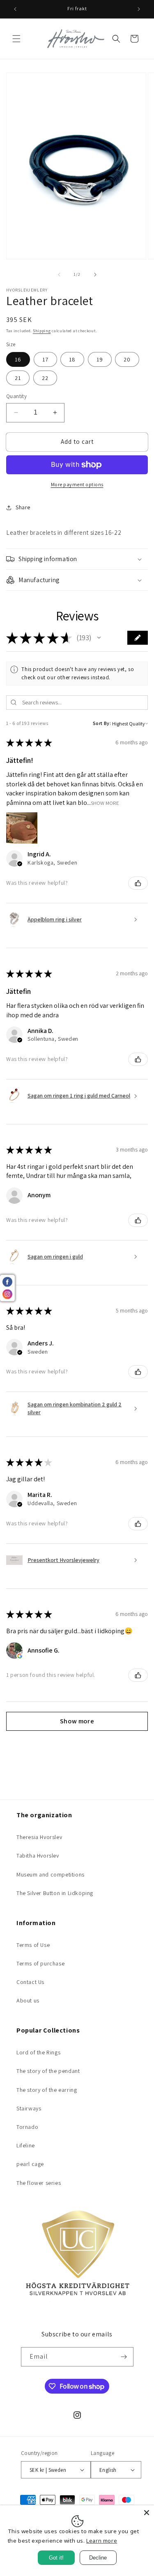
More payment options (77, 484)
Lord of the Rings (38, 2052)
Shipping (42, 331)
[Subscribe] (124, 2357)
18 (72, 359)
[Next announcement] (139, 9)
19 (100, 359)
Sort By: (102, 723)
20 (127, 359)
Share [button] (23, 507)
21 (18, 378)
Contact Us (30, 1982)
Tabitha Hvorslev (38, 1856)
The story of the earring (47, 2090)
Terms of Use (33, 1945)
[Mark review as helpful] (138, 883)
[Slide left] (59, 275)
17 (45, 359)
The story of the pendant (48, 2071)
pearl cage (30, 2164)
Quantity (16, 396)
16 (18, 359)
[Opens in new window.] (20, 1656)
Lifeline (26, 2145)
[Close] (147, 2513)
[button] (16, 39)
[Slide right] (95, 275)
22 (45, 378)
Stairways (29, 2108)
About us (28, 2000)
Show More (105, 803)
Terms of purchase (40, 1963)
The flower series (39, 2183)
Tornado (27, 2127)
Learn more (102, 2541)
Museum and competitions (51, 1874)
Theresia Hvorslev (39, 1837)
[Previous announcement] (15, 9)
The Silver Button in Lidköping (55, 1893)
